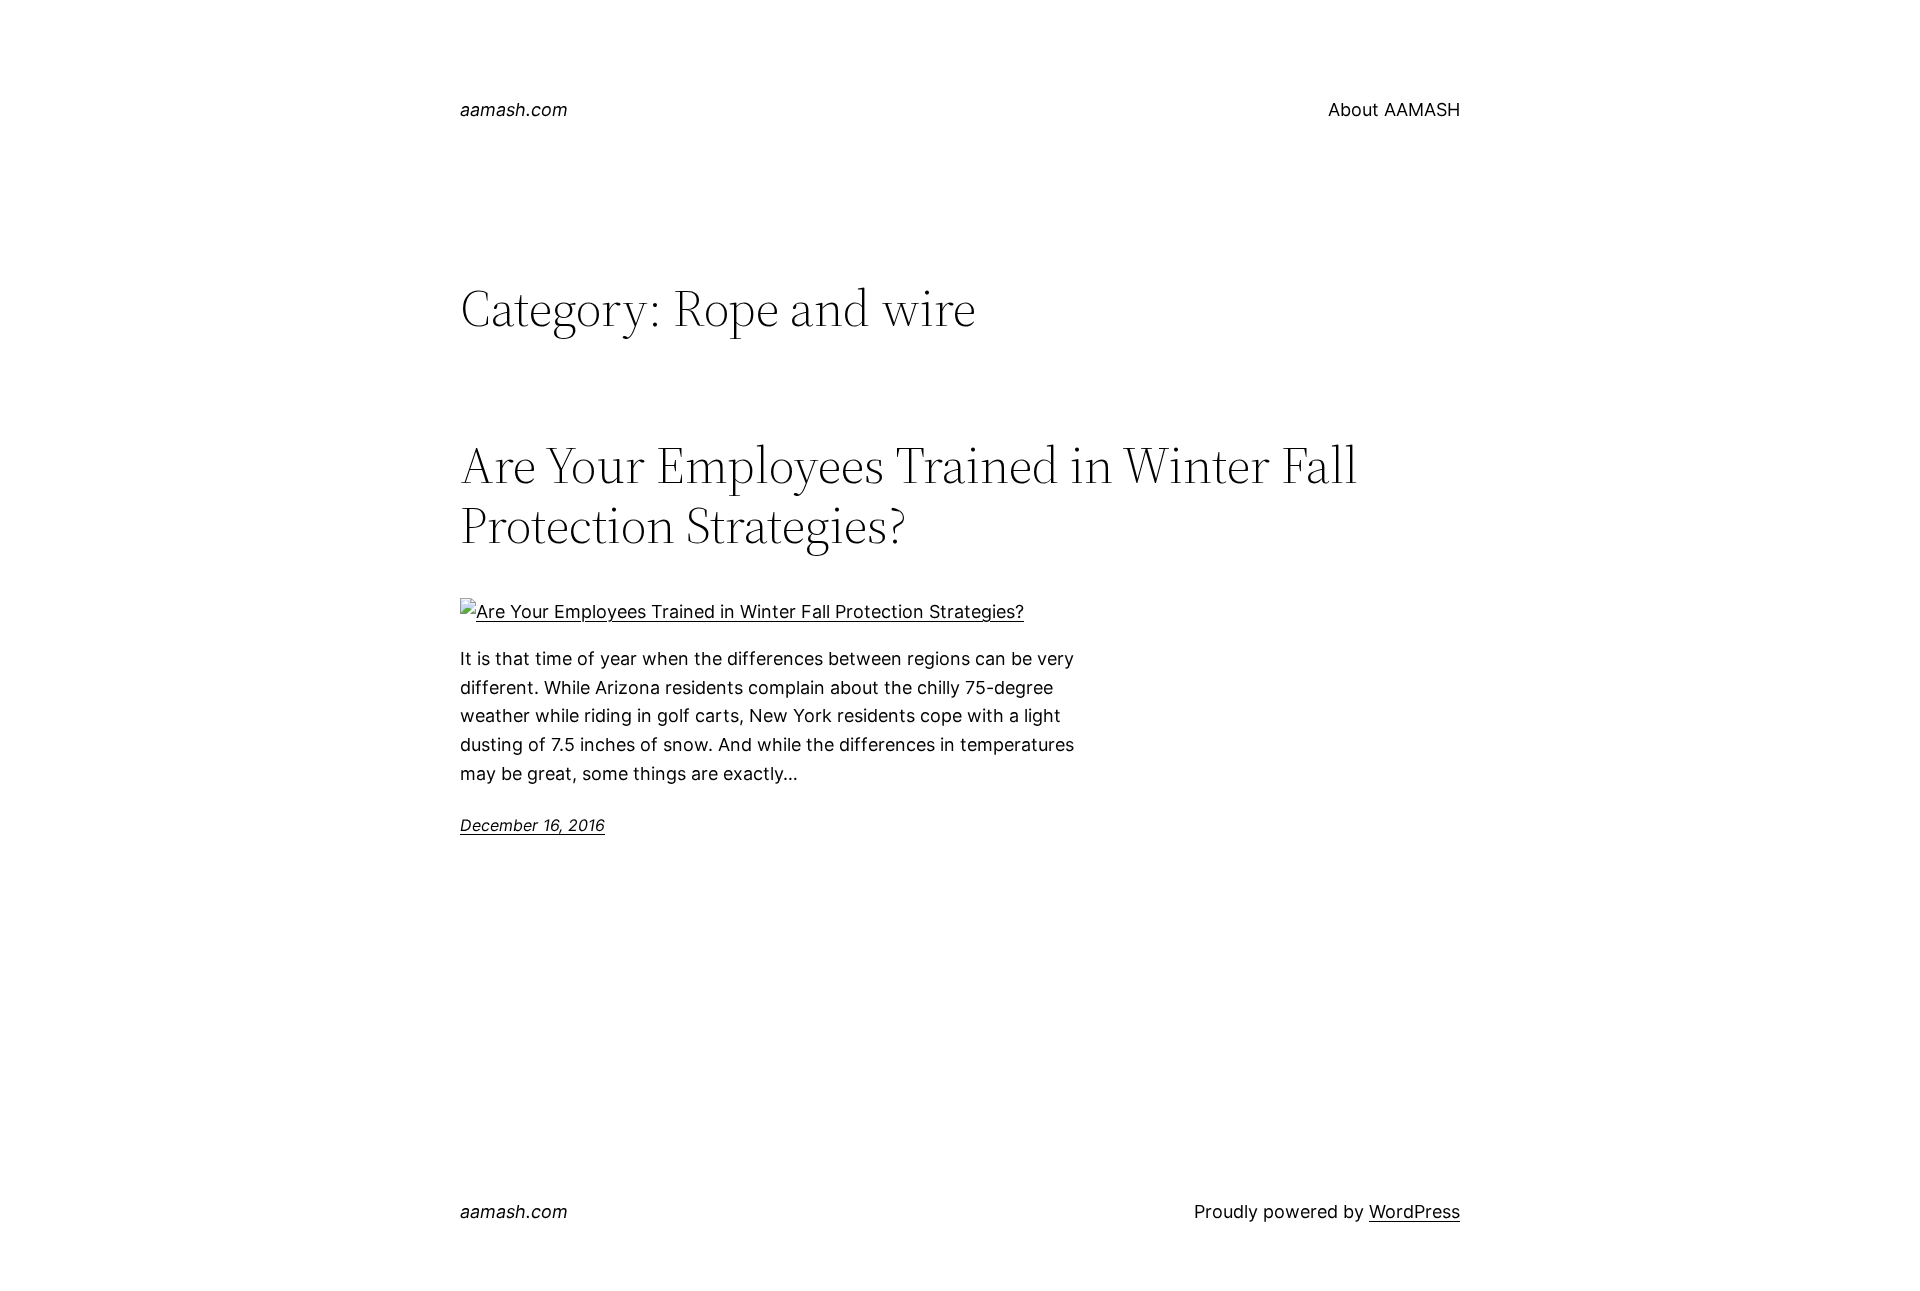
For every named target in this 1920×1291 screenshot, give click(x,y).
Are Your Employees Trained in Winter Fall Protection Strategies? (909, 495)
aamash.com (514, 109)
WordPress (1414, 1211)
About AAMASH (1394, 109)
